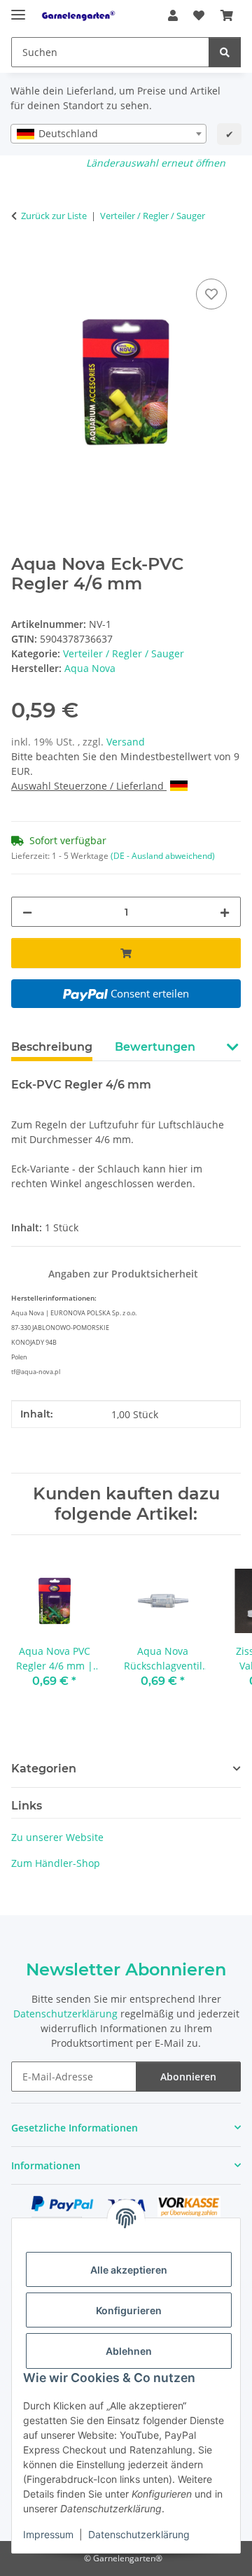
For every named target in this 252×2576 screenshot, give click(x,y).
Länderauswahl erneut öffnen (156, 163)
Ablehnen (129, 2351)
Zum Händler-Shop (56, 1863)
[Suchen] (225, 52)
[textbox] (108, 134)
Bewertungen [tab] (155, 1047)
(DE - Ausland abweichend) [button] (163, 856)
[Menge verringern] (27, 912)
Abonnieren (188, 2077)
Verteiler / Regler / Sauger (124, 653)
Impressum (48, 2534)
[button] (173, 15)
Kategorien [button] (44, 1769)
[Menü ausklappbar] (18, 9)
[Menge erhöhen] (225, 912)
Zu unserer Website (57, 1837)
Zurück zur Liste (54, 216)
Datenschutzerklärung (139, 2534)
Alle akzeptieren (129, 2270)
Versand (126, 742)
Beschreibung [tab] (52, 1047)
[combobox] (108, 134)
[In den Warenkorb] (22, 260)
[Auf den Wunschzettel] (211, 294)
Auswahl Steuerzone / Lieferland (89, 786)
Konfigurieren (129, 2310)
